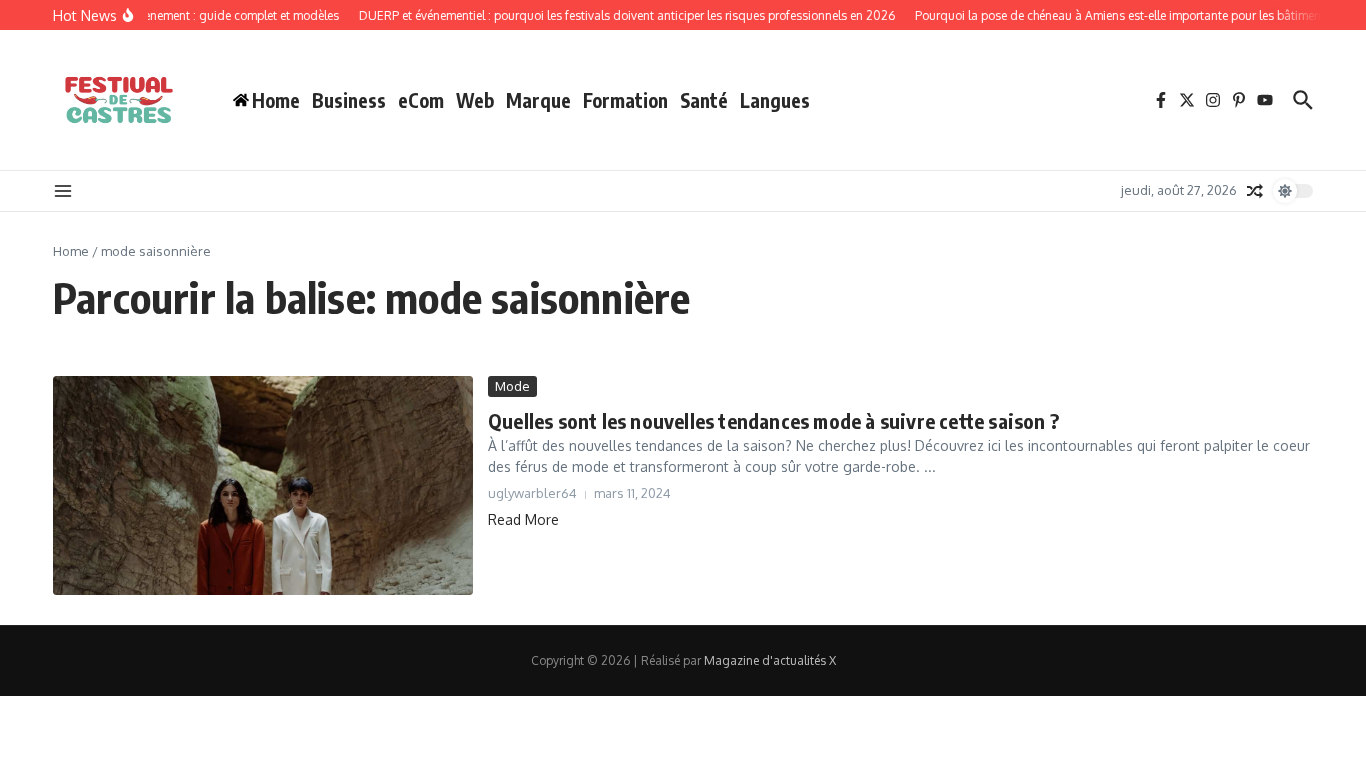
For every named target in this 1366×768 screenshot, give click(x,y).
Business (349, 100)
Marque (538, 100)
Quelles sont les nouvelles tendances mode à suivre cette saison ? (773, 420)
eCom (421, 100)
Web (475, 100)
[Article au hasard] (1255, 191)
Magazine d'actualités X (770, 660)
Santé (704, 100)
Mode (512, 386)
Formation (625, 100)
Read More (523, 519)
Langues (775, 100)
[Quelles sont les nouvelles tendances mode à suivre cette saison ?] (263, 485)
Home (71, 251)
